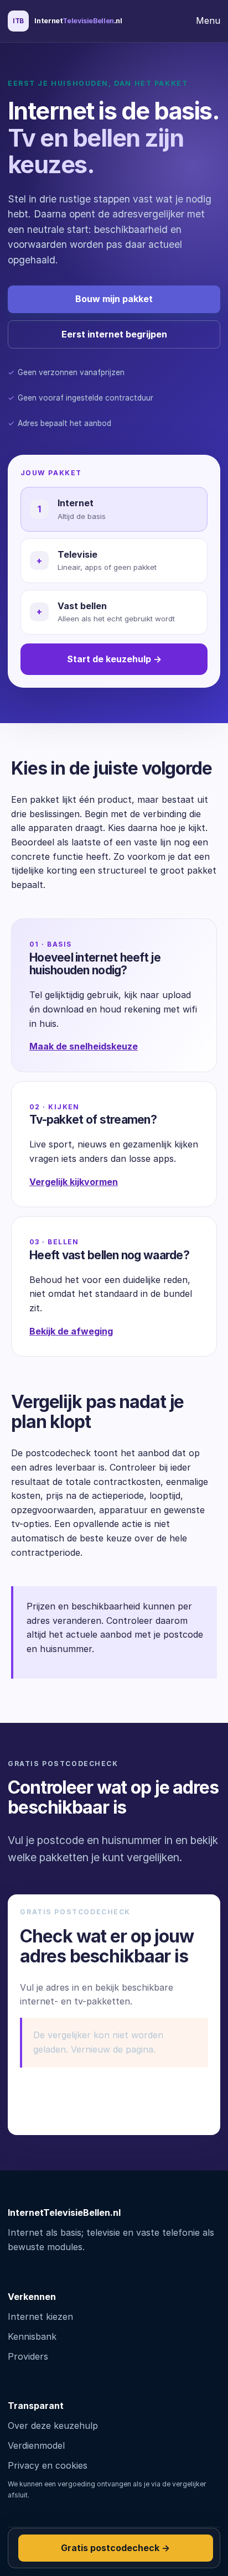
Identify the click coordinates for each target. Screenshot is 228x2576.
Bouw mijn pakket (114, 299)
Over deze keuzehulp (53, 2426)
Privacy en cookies (48, 2465)
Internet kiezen (40, 2317)
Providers (28, 2356)
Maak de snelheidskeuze (84, 1046)
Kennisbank (32, 2336)
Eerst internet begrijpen (114, 334)
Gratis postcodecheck (115, 2548)
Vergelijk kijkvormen (74, 1182)
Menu (208, 20)
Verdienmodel (36, 2445)
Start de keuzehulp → (114, 659)
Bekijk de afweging (71, 1331)
